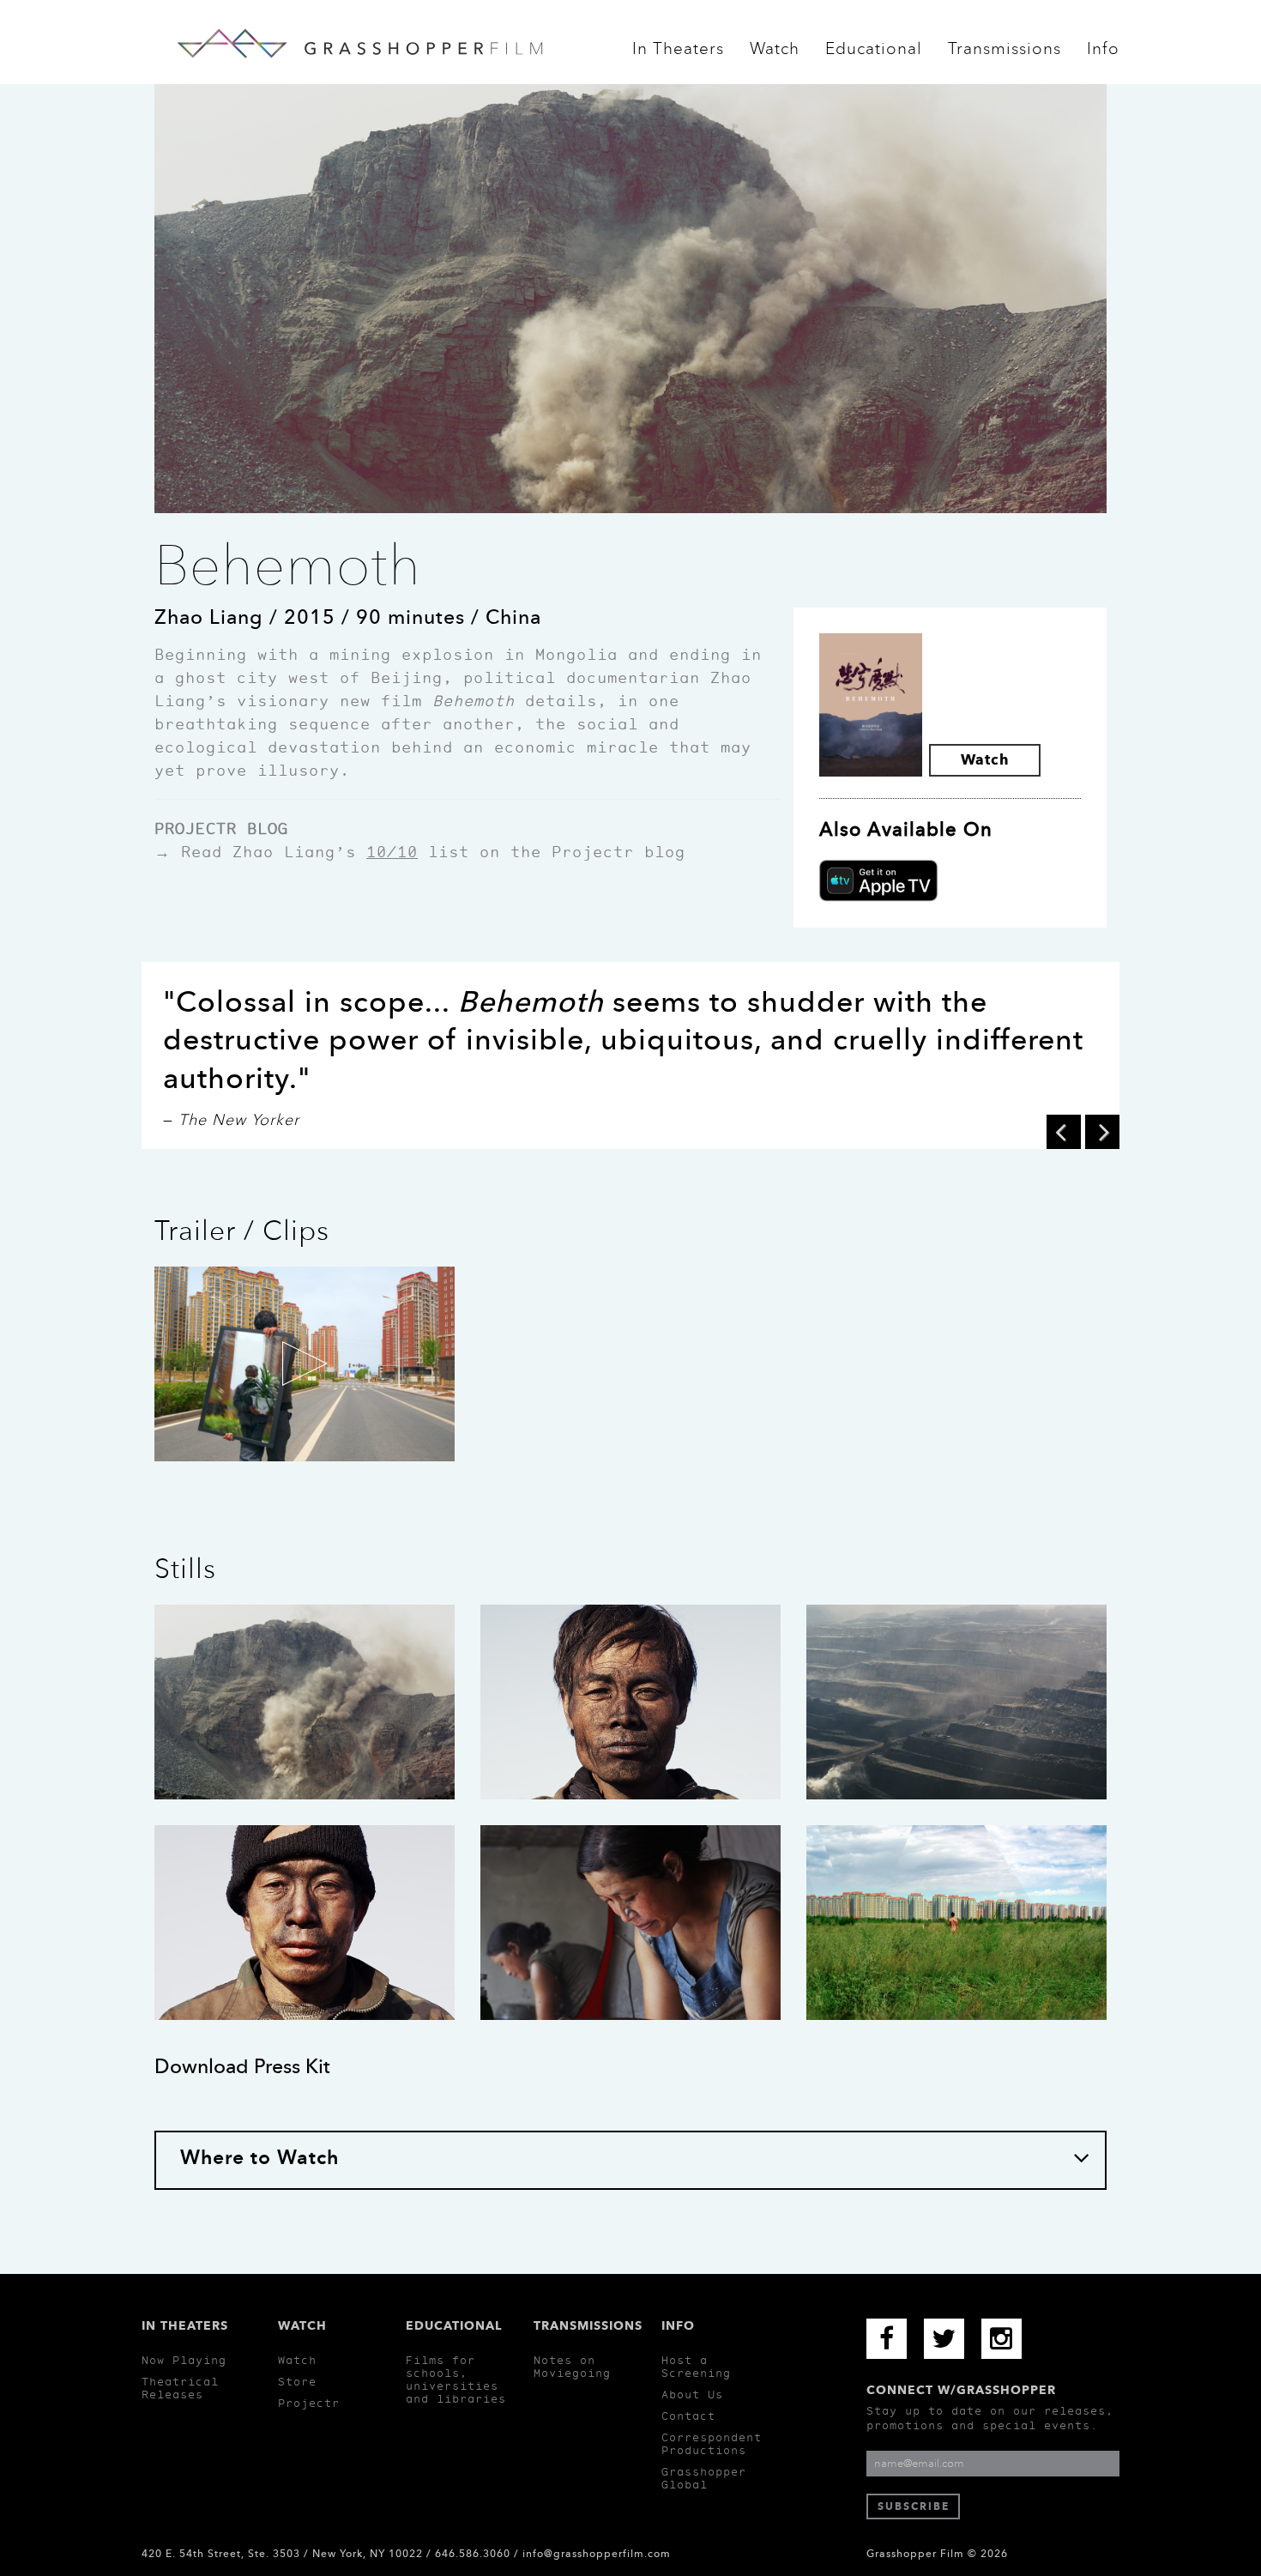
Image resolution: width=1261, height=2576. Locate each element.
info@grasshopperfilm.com (597, 2554)
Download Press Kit (242, 2066)
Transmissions (1005, 54)
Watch (775, 54)
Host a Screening (696, 2367)
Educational (874, 54)
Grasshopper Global (704, 2478)
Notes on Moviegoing (572, 2367)
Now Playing (184, 2360)
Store (297, 2382)
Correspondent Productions (712, 2444)
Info (1103, 54)
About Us (692, 2395)
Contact (688, 2416)
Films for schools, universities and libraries (456, 2379)
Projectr (309, 2403)
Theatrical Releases (180, 2388)
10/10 (392, 852)
